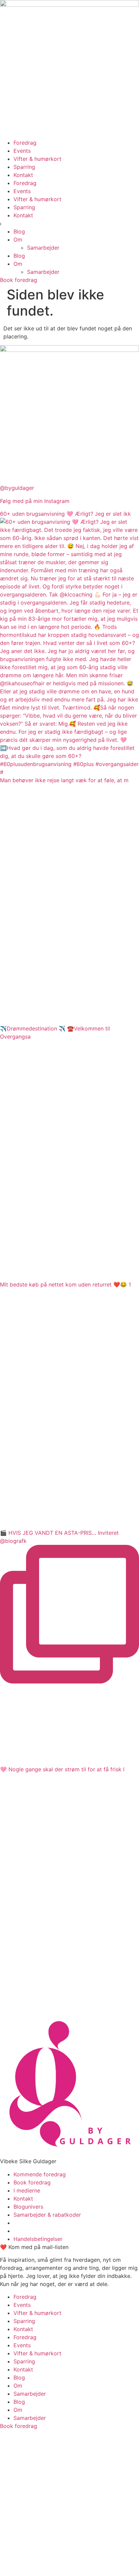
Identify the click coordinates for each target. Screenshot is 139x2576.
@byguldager (17, 488)
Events (22, 151)
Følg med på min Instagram (35, 501)
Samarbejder (43, 248)
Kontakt (23, 175)
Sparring (24, 167)
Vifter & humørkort (37, 159)
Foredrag (25, 143)
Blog (19, 231)
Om (18, 240)
